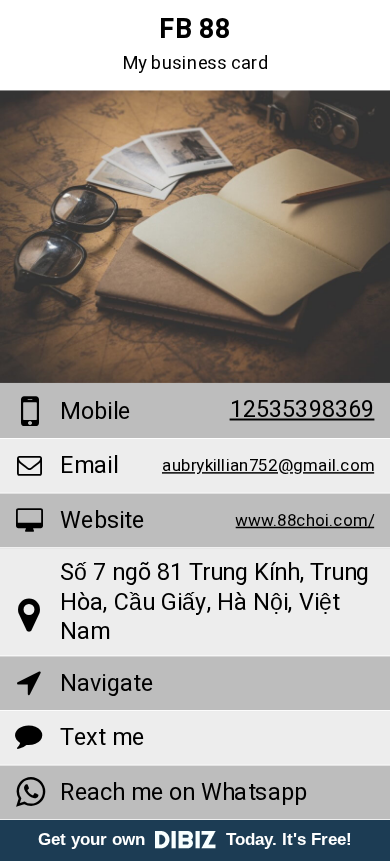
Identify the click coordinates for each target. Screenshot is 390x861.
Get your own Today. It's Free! (195, 839)
